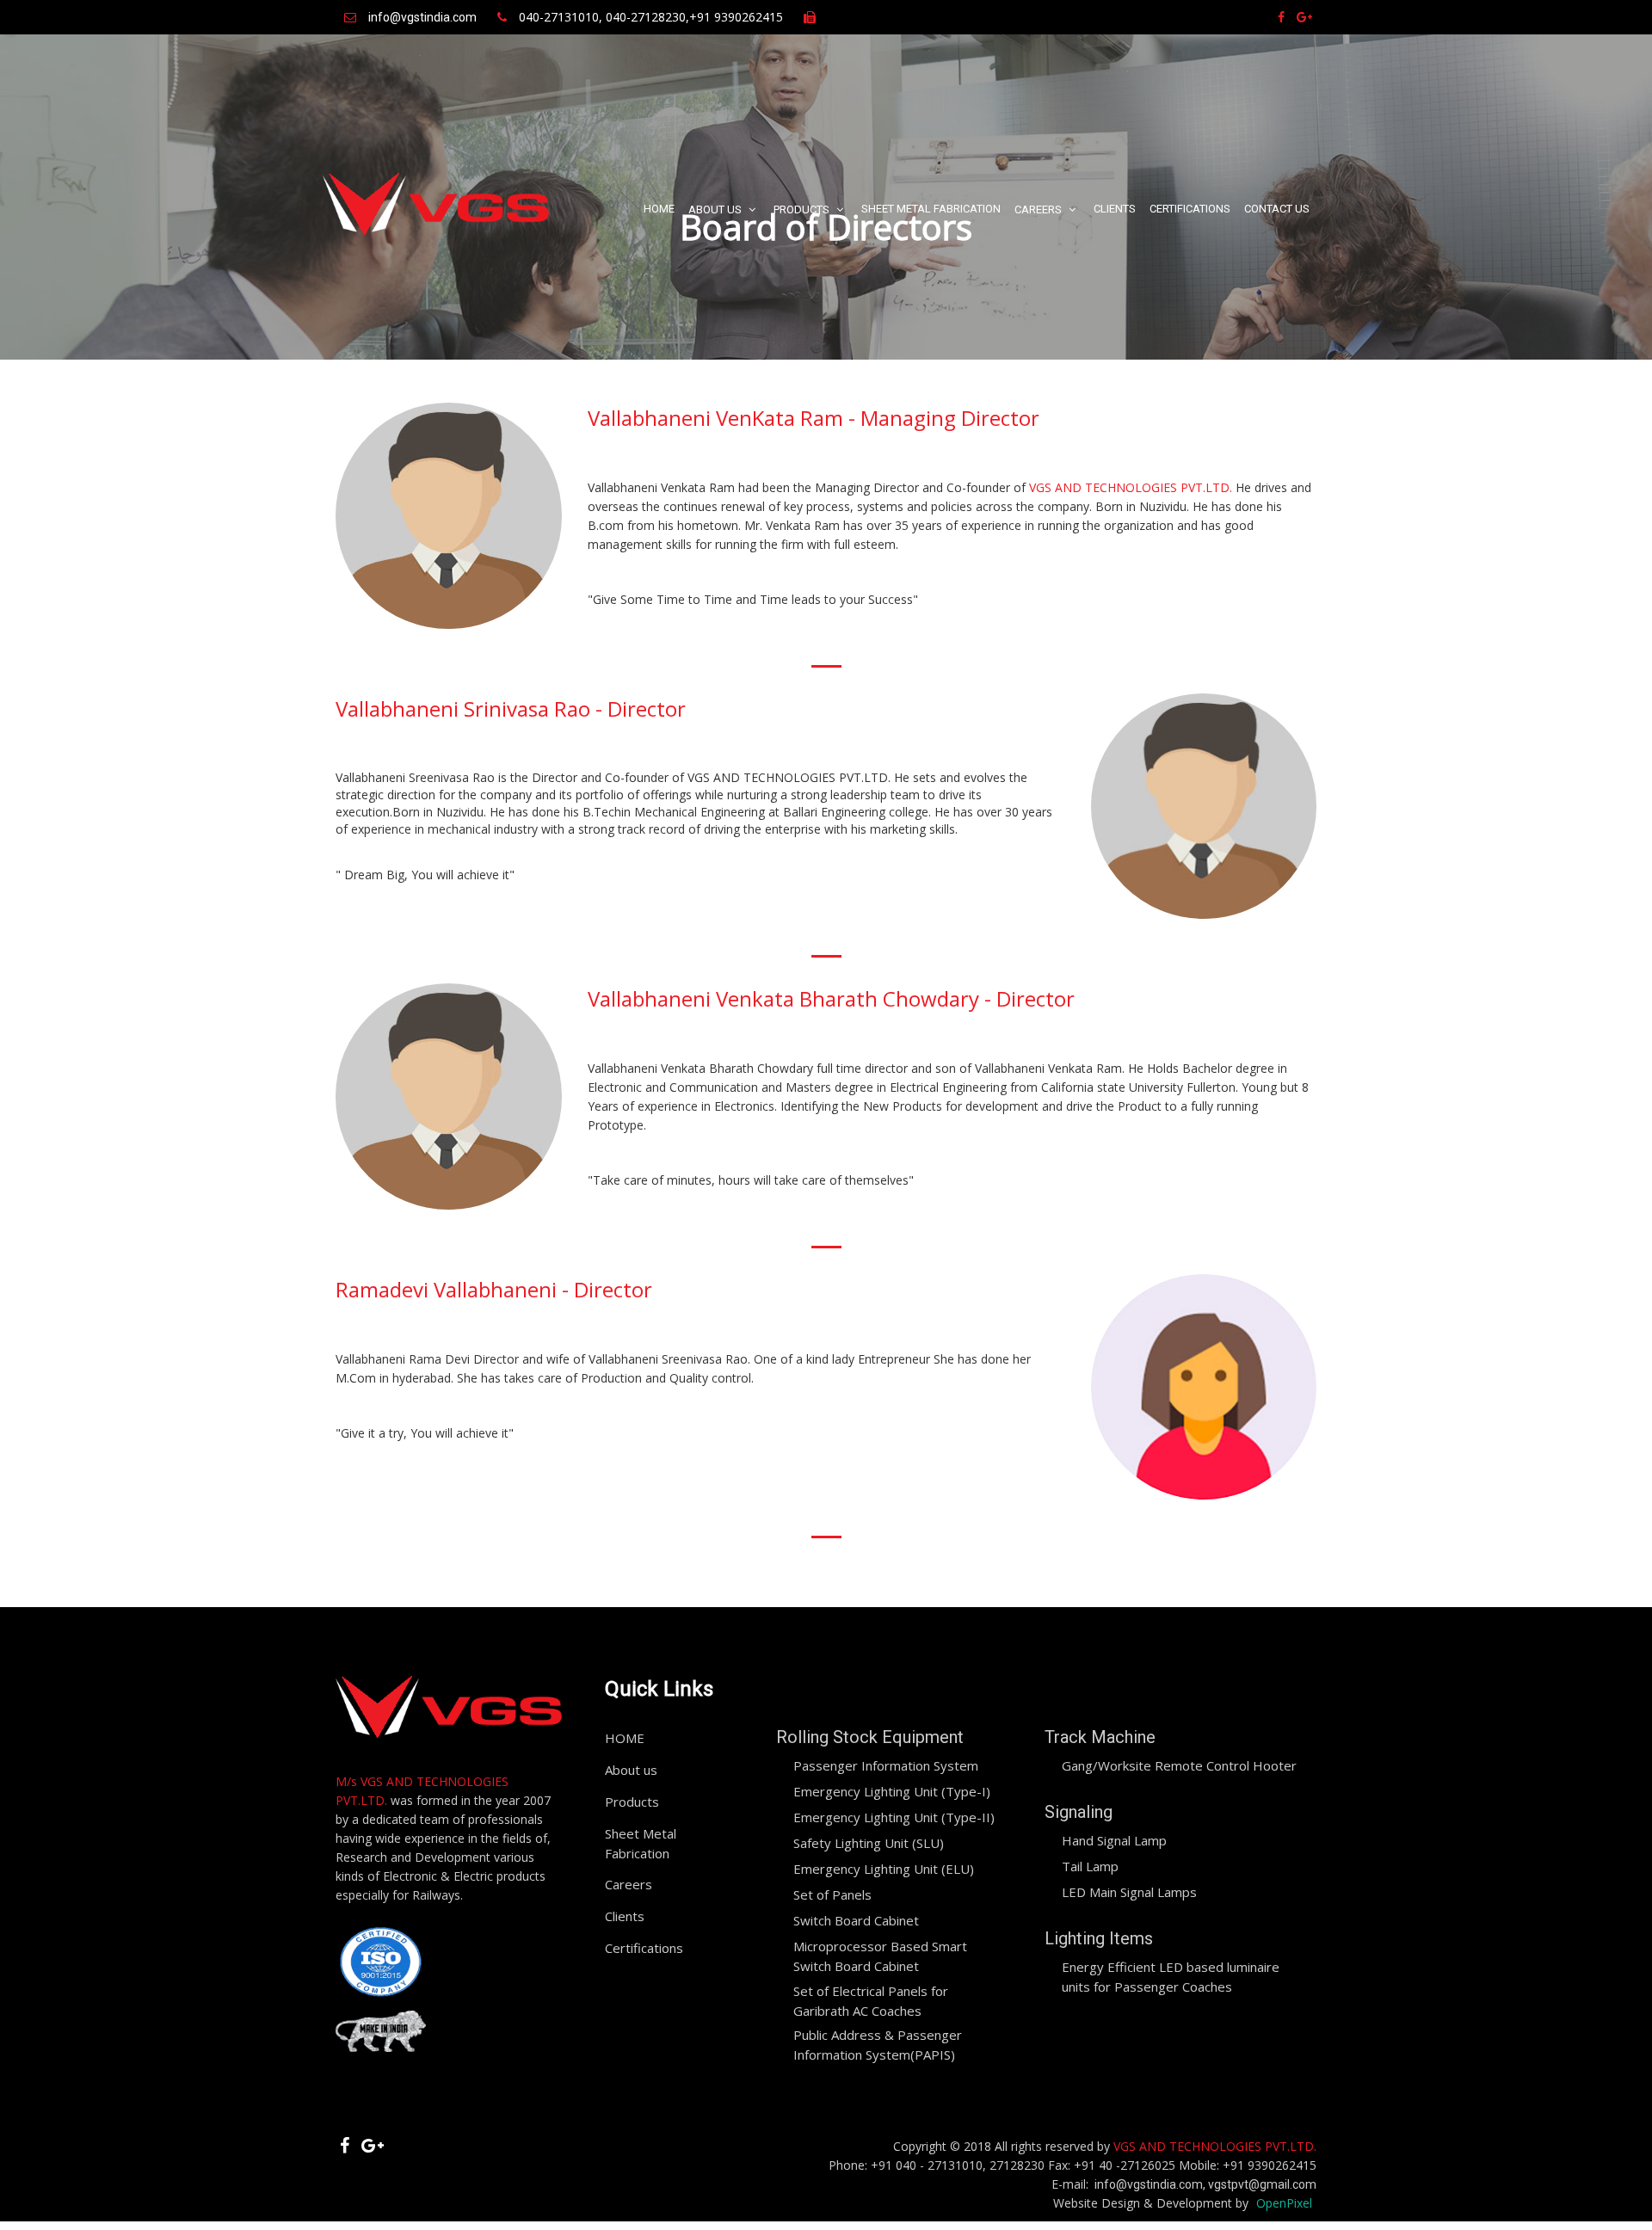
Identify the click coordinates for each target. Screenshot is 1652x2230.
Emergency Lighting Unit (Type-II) (894, 1817)
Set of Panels (832, 1894)
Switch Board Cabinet (856, 1920)
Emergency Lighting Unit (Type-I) (892, 1791)
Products (803, 209)
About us (716, 209)
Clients (1115, 209)
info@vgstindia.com (422, 17)
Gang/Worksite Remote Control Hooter (1179, 1765)
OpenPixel (1284, 2203)
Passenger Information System (886, 1765)
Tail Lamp (1090, 1866)
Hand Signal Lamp (1114, 1840)
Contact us (1277, 209)
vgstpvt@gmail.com (1262, 2184)
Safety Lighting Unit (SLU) (869, 1843)
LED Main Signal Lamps (1129, 1892)
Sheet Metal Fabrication (931, 209)
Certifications (1190, 209)
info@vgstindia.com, (1151, 2184)
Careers (1039, 209)
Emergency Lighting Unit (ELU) (884, 1869)
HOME (659, 209)
